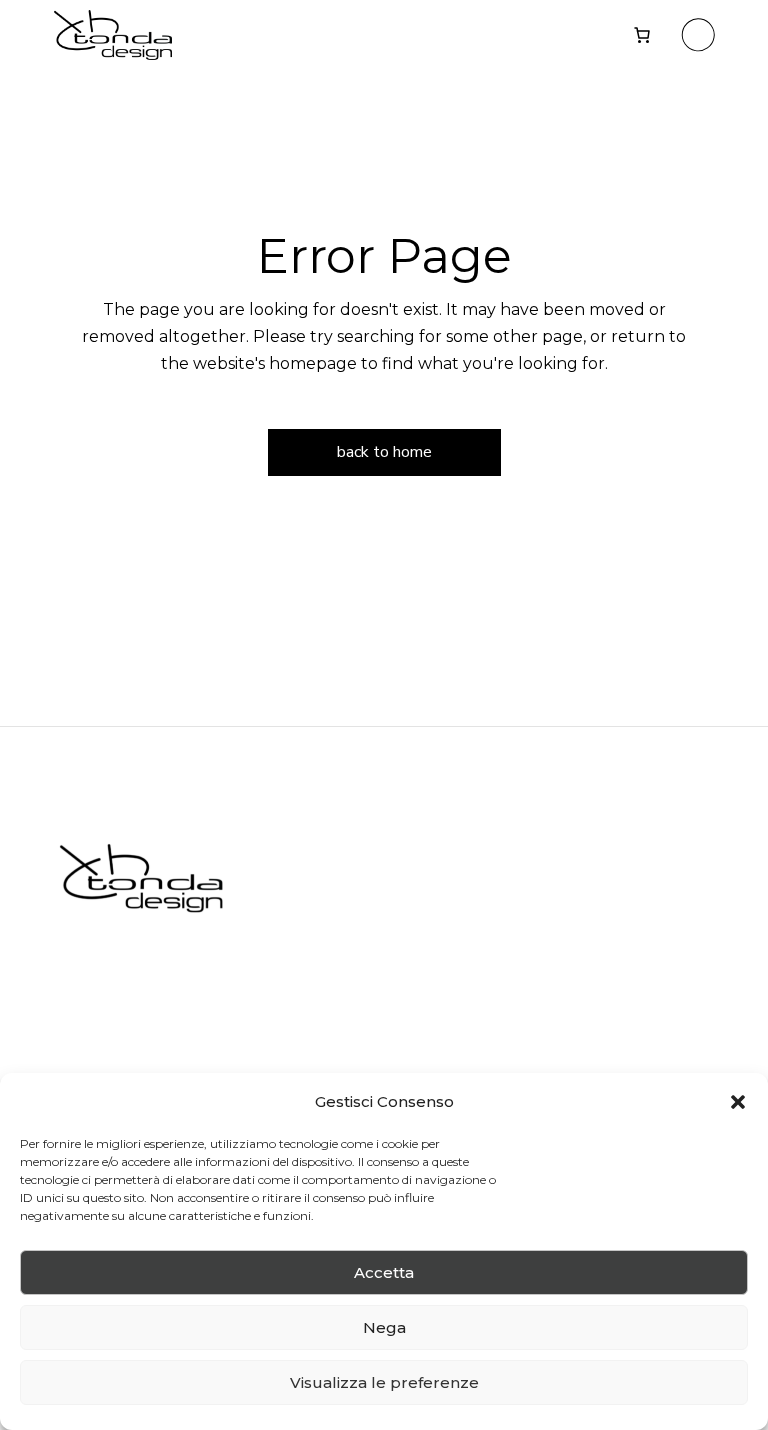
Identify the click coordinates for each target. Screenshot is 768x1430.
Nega (384, 1327)
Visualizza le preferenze (384, 1382)
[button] (738, 1102)
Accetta (384, 1272)
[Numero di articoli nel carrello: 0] (642, 35)
